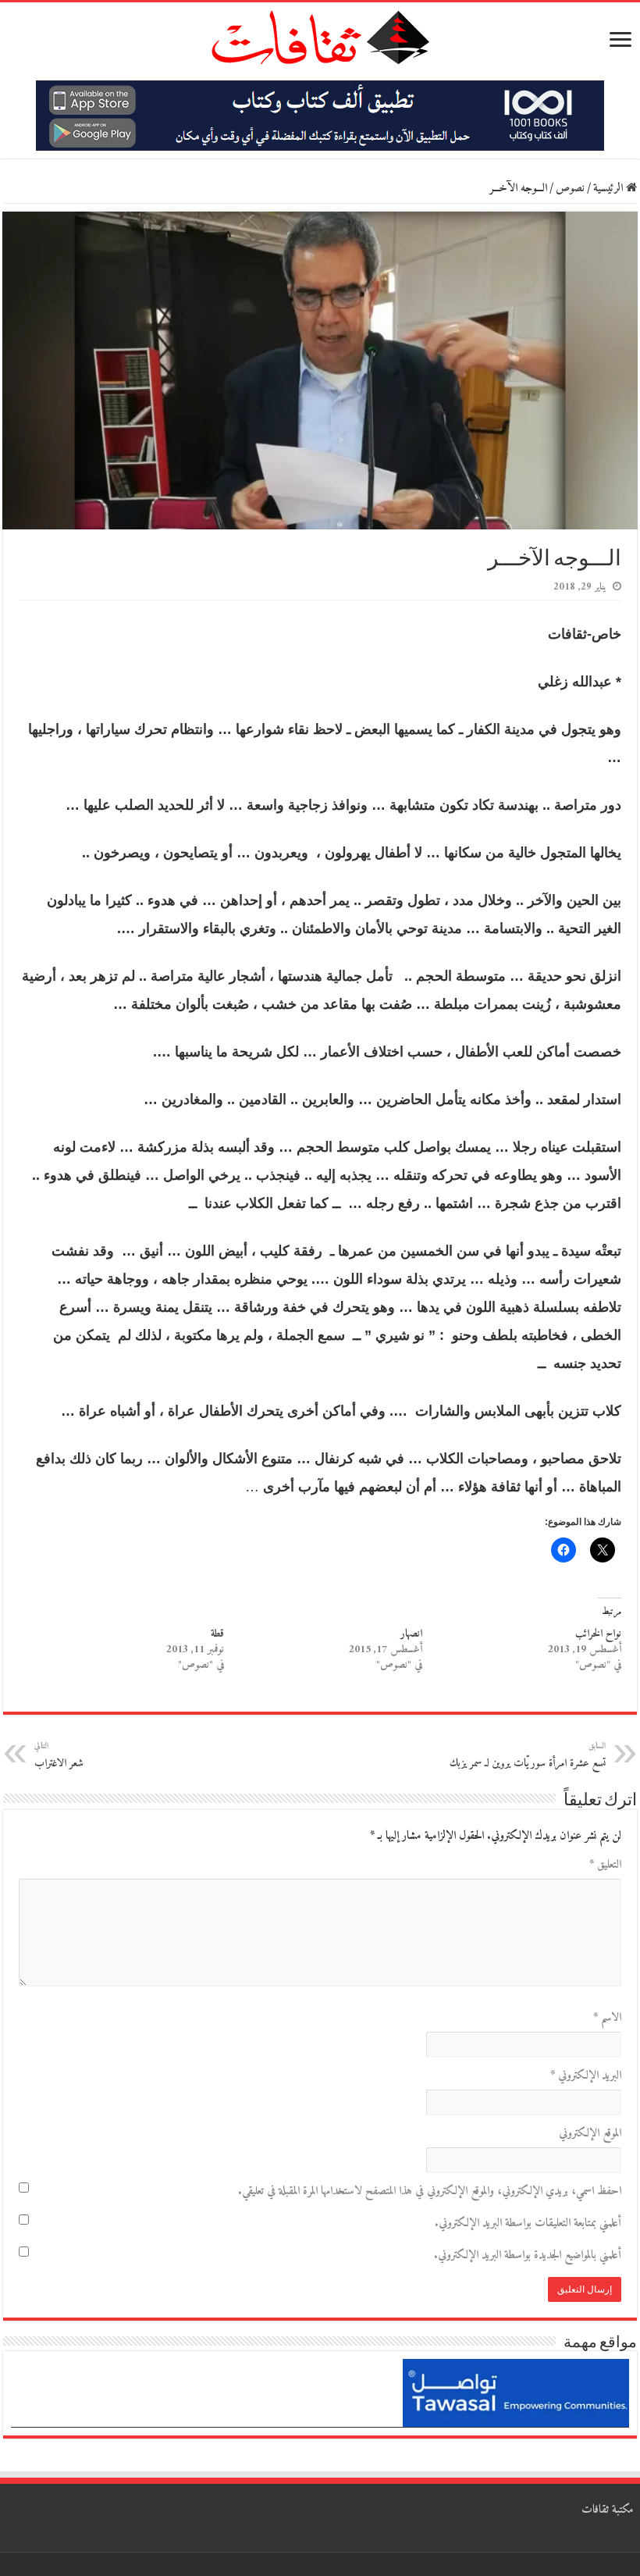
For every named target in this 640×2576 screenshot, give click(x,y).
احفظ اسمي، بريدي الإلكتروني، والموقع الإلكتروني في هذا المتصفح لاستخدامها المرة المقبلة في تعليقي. (430, 2191)
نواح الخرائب (598, 1634)
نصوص (570, 189)
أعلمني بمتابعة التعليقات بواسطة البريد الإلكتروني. (528, 2223)
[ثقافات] (320, 34)
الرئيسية (610, 189)
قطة (217, 1634)
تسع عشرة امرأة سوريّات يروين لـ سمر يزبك (528, 1756)
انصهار (411, 1634)
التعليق (605, 1865)
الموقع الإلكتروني (590, 2134)
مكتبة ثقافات (608, 2510)
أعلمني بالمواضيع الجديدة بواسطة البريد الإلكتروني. (528, 2255)
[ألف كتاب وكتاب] (320, 115)
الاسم (607, 2018)
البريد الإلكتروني (586, 2076)
